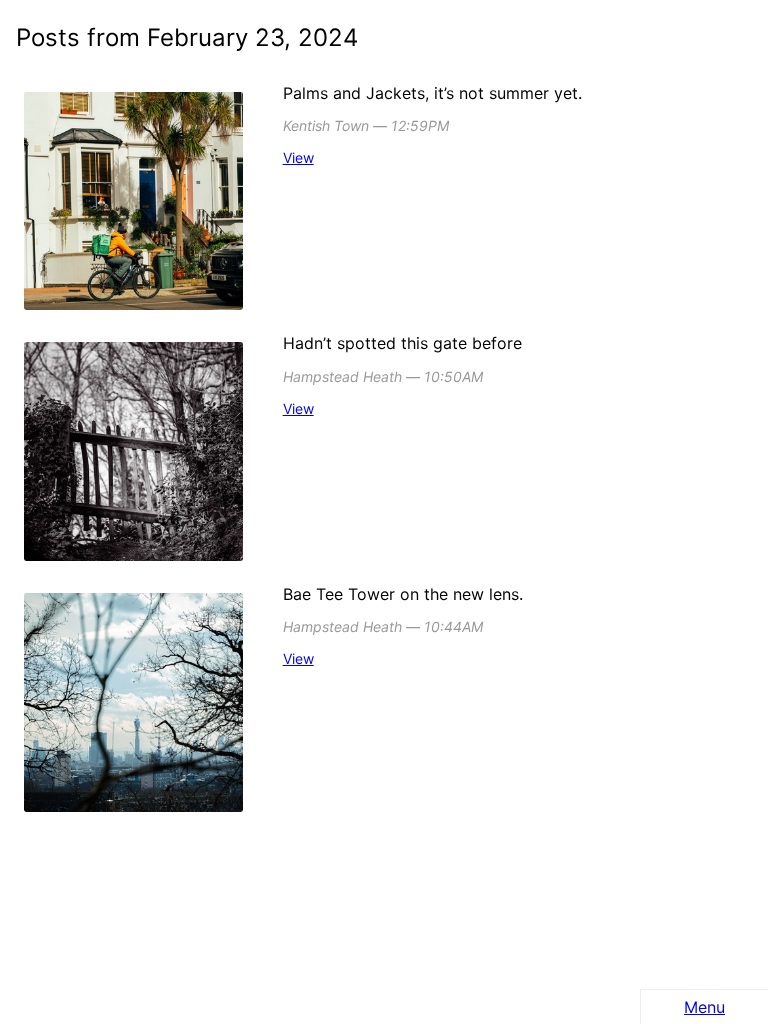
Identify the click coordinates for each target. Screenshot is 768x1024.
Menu (704, 1007)
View (298, 157)
